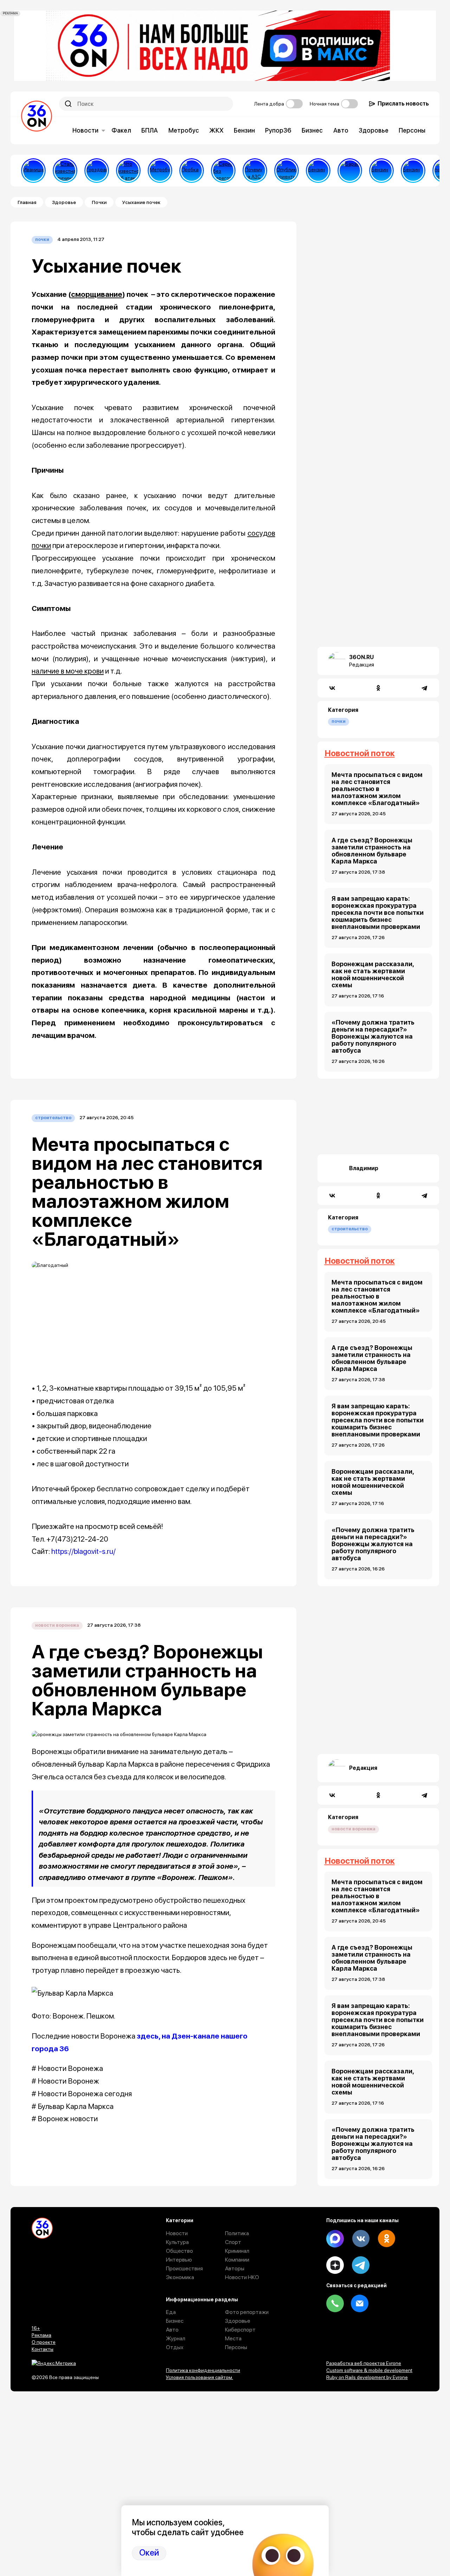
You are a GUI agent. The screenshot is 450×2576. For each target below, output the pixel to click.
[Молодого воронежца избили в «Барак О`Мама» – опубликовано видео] (350, 171)
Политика (237, 2233)
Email (360, 2303)
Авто (341, 130)
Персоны (412, 130)
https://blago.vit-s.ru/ (83, 1551)
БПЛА (150, 130)
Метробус (184, 130)
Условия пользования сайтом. (200, 2377)
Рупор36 (278, 130)
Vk (361, 2239)
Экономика (180, 2277)
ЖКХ (216, 130)
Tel (335, 2303)
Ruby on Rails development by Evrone (367, 2377)
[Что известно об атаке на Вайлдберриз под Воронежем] (128, 171)
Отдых (175, 2347)
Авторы (235, 2268)
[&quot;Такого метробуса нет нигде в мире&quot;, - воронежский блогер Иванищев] (33, 171)
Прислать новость (403, 104)
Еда (171, 2312)
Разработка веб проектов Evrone (364, 2363)
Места (233, 2338)
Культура (177, 2242)
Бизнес (312, 130)
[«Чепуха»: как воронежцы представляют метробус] (160, 171)
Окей (149, 2553)
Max (335, 2239)
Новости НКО (242, 2277)
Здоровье (374, 130)
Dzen (335, 2265)
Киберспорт (240, 2330)
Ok (386, 2239)
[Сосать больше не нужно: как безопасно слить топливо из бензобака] (318, 171)
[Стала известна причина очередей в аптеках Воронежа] (65, 171)
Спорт (233, 2242)
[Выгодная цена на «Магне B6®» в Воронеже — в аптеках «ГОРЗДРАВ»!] (97, 171)
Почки (99, 202)
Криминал (237, 2251)
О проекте (44, 2342)
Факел (121, 130)
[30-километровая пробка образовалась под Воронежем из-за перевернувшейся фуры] (192, 171)
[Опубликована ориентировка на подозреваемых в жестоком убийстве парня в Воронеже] (287, 171)
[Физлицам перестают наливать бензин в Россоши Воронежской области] (413, 171)
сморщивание (97, 294)
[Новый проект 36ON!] (223, 171)
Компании (237, 2260)
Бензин (244, 130)
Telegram (361, 2265)
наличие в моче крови (68, 671)
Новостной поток (360, 753)
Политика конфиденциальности (203, 2370)
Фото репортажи (247, 2312)
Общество (179, 2251)
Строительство (53, 1118)
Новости (85, 130)
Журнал (176, 2338)
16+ (36, 2328)
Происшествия (184, 2268)
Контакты (43, 2349)
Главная (27, 202)
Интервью (179, 2260)
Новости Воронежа (57, 1625)
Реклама (41, 2335)
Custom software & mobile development (369, 2370)
